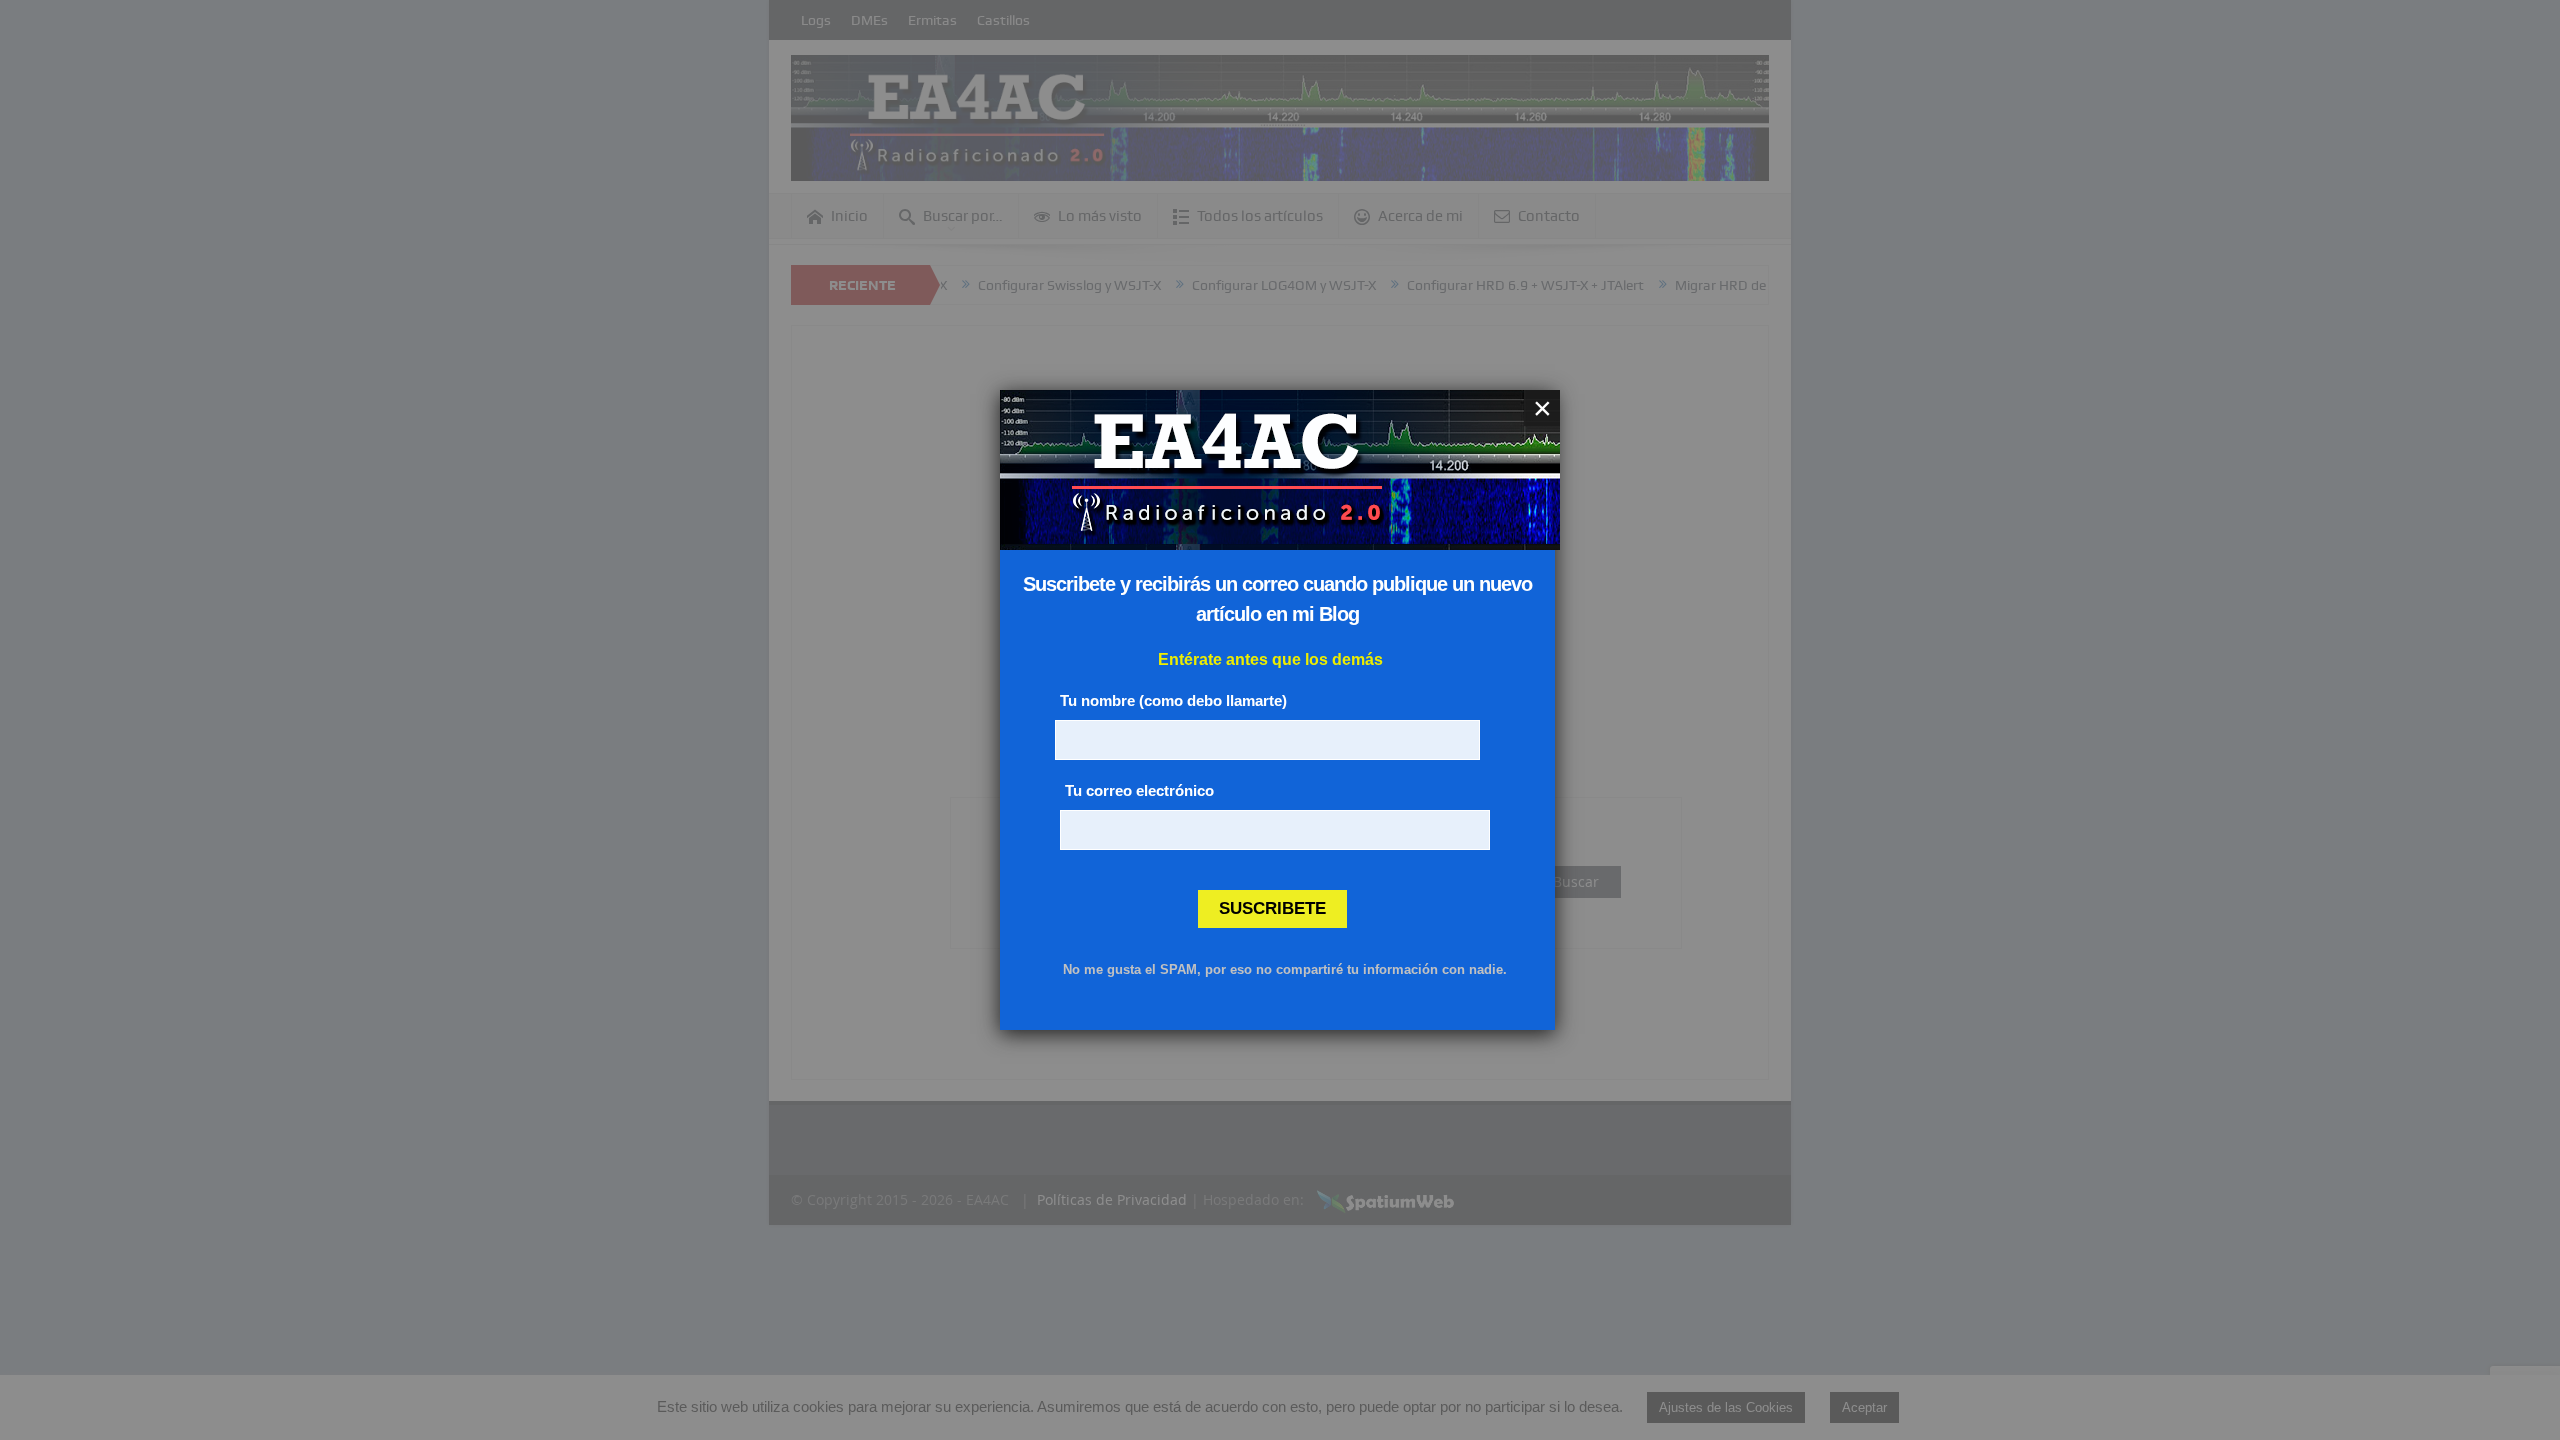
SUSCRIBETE (1272, 908)
